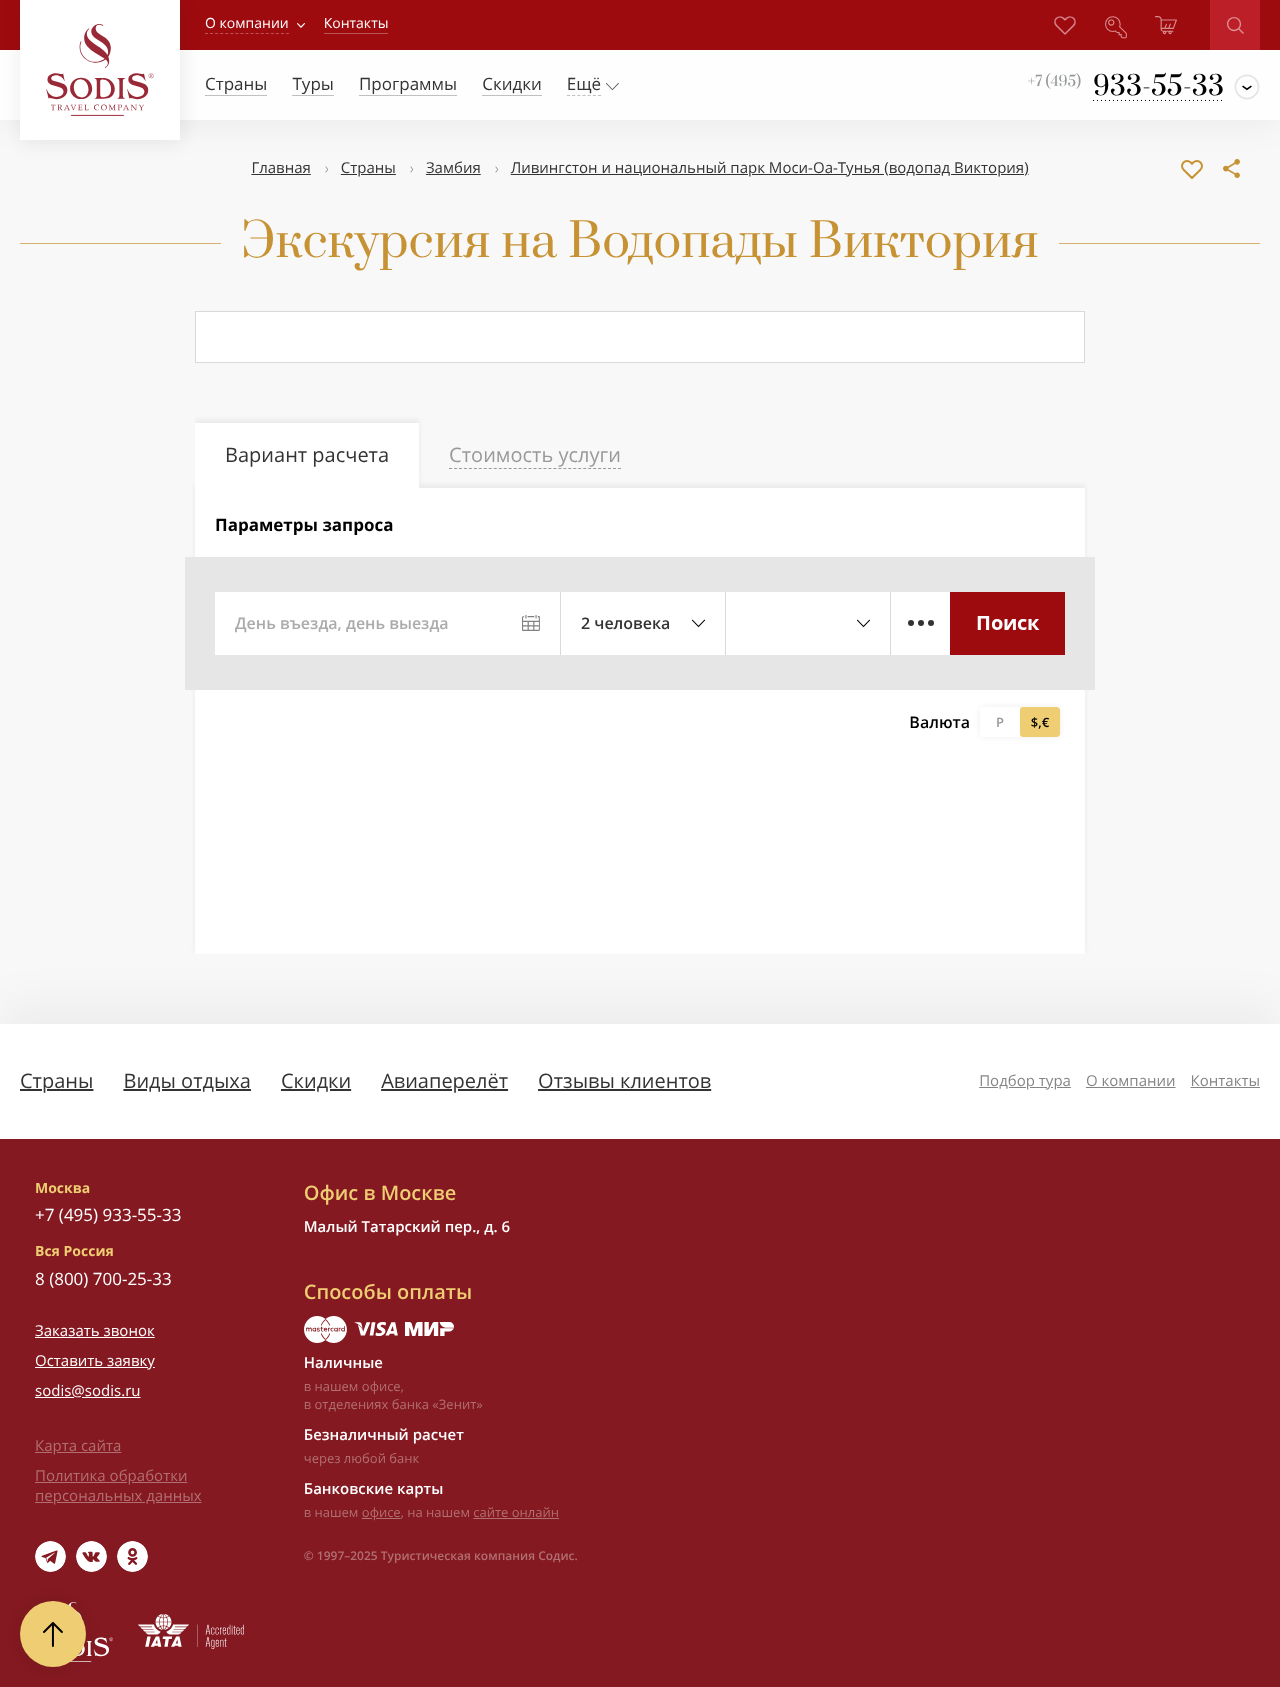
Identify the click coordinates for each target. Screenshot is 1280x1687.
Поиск (1007, 622)
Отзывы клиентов (624, 1080)
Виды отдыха (187, 1080)
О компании (247, 23)
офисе (381, 1512)
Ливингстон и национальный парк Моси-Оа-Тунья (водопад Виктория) (770, 168)
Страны (368, 168)
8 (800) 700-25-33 (103, 1278)
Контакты (1225, 1081)
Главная (280, 168)
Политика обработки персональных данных (118, 1486)
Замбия (453, 168)
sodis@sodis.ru (88, 1391)
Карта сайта (78, 1446)
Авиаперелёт (444, 1080)
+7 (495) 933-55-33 (108, 1214)
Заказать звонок (95, 1331)
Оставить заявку (95, 1361)
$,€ (1040, 722)
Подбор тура (1025, 1081)
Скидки (316, 1080)
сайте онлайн (516, 1512)
